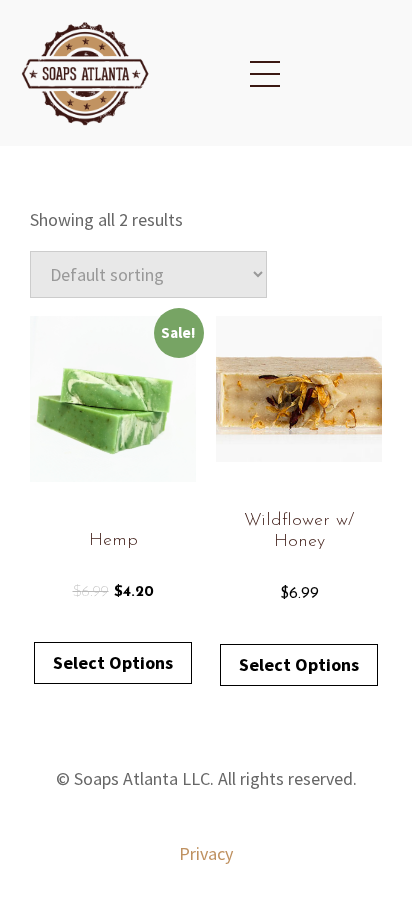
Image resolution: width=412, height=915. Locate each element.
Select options (113, 662)
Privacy (206, 853)
